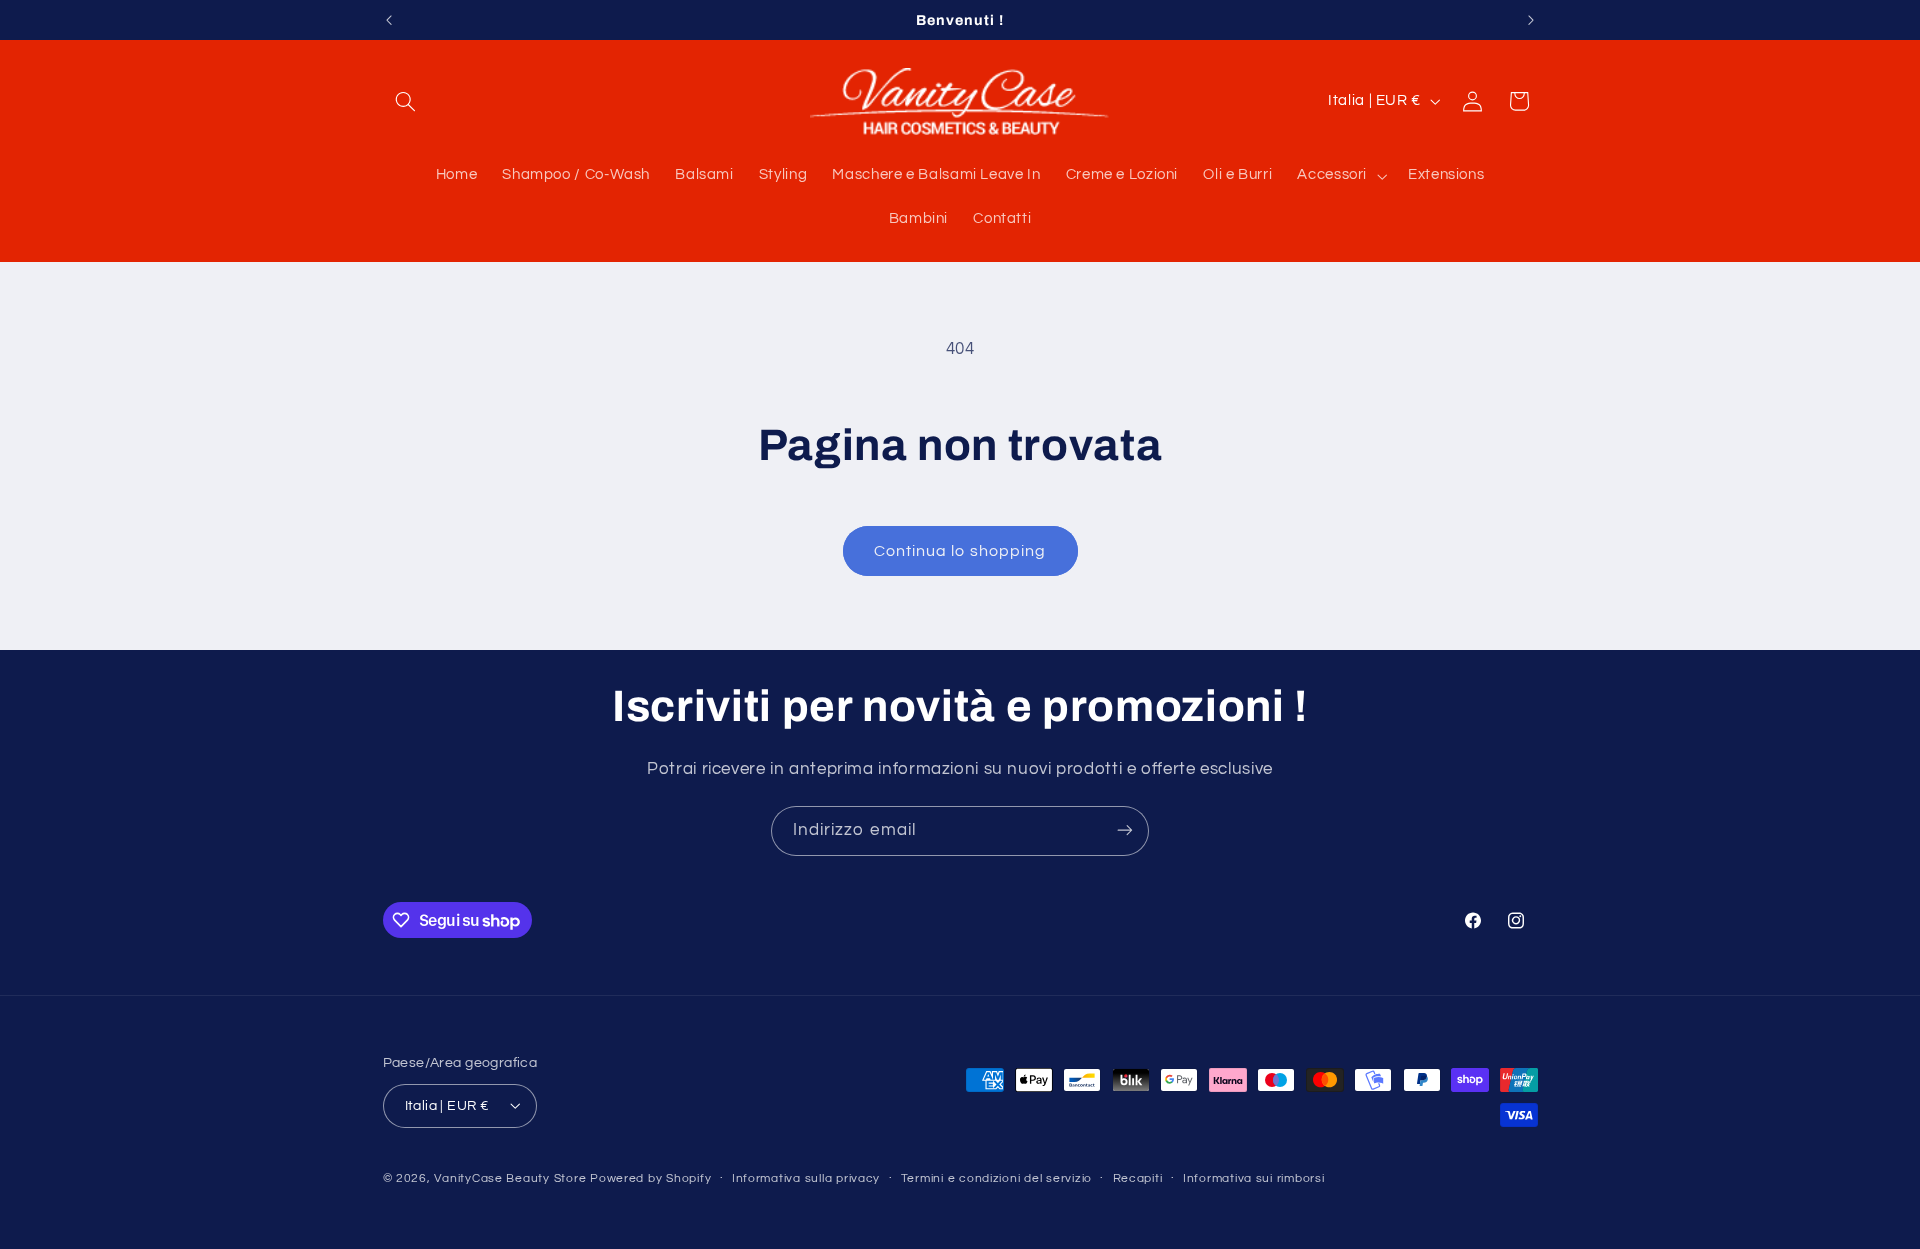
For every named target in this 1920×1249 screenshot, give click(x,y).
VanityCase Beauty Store (510, 1177)
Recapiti (1138, 1178)
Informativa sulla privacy (806, 1178)
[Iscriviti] (1125, 830)
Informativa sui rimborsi (1254, 1178)
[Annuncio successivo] (1531, 20)
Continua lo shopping (960, 551)
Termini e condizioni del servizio (996, 1178)
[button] (406, 101)
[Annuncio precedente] (389, 20)
